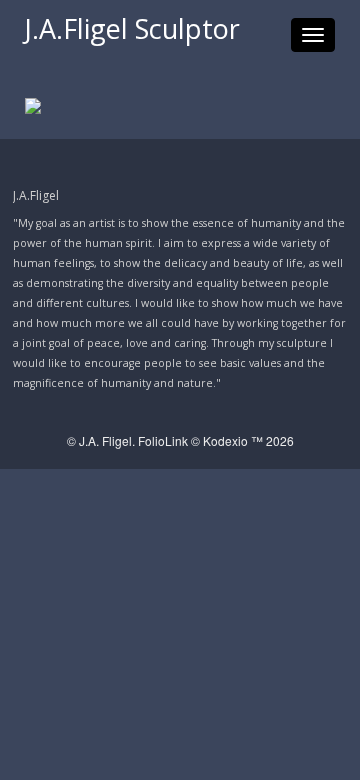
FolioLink (163, 440)
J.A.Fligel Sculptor (132, 28)
